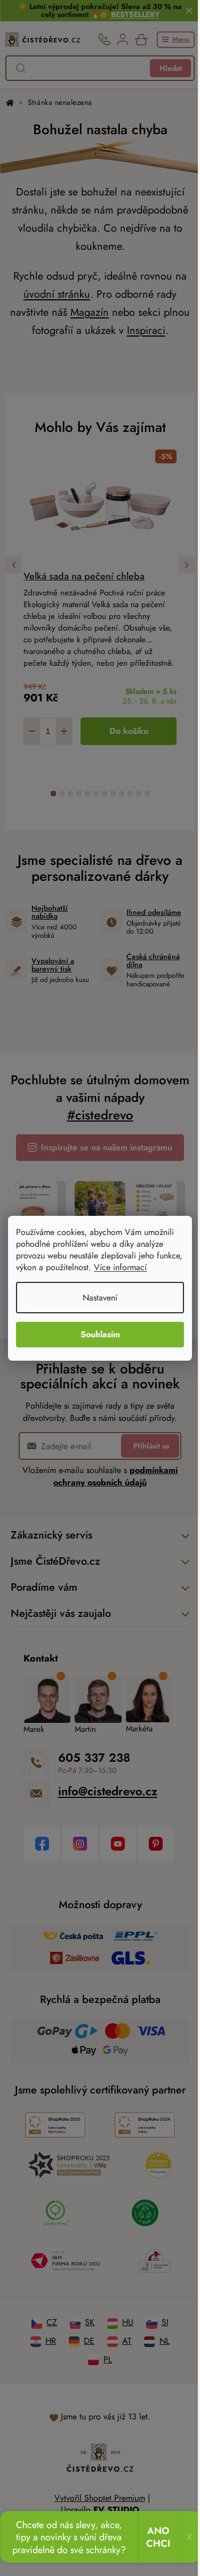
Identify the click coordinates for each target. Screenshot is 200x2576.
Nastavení (100, 1298)
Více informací (120, 1267)
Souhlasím (100, 1334)
